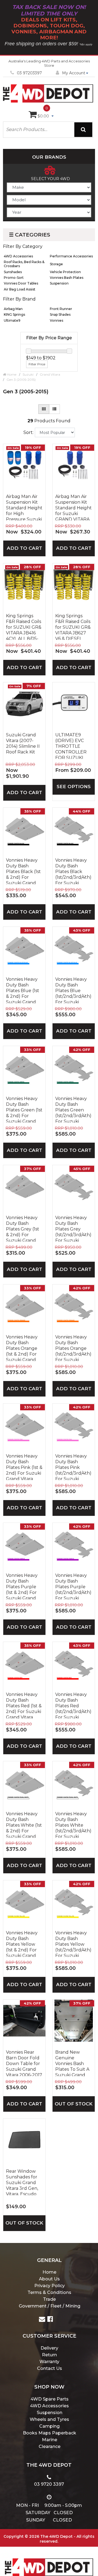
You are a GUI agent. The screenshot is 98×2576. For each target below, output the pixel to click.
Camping (49, 2426)
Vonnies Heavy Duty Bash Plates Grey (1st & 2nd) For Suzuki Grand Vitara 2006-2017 (24, 1228)
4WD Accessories (49, 2406)
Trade (49, 2299)
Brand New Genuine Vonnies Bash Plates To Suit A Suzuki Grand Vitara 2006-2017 (73, 2063)
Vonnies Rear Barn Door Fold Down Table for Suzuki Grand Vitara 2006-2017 (24, 2063)
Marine (50, 2440)
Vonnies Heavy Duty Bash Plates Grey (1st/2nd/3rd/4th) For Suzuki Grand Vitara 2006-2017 (73, 1228)
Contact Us (50, 2368)
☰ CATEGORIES (30, 235)
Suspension (50, 2413)
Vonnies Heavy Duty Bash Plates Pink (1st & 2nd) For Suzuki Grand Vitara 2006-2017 (24, 1467)
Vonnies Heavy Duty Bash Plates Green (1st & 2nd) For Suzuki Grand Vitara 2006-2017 (24, 1109)
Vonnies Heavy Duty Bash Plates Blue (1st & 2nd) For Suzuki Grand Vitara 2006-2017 (24, 990)
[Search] (83, 130)
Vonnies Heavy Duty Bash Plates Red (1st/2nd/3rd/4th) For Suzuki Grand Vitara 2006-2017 (73, 1705)
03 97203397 (29, 73)
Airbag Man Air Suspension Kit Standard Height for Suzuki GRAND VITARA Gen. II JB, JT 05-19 (73, 507)
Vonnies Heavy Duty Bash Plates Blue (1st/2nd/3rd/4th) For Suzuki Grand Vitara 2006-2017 (73, 990)
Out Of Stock (74, 2104)
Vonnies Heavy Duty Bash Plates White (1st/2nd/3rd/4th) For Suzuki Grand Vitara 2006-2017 (73, 1824)
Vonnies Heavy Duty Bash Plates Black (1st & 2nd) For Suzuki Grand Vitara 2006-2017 (24, 871)
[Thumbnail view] (44, 409)
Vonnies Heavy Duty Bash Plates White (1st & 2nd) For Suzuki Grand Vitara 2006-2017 (24, 1824)
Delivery (49, 2348)
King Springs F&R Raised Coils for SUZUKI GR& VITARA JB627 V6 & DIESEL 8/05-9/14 (73, 627)
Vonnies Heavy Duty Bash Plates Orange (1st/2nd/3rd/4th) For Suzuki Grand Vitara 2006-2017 (73, 1348)
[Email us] (42, 2320)
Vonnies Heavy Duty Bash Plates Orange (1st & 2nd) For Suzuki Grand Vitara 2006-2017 (24, 1348)
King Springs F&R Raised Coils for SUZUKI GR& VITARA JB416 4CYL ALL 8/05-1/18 (24, 627)
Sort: (28, 432)
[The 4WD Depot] (49, 2560)
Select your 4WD (50, 179)
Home (49, 2272)
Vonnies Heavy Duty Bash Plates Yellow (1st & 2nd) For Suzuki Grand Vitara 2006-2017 (24, 1944)
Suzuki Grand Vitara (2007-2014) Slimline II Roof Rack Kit (23, 743)
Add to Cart (24, 548)
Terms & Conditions (49, 2292)
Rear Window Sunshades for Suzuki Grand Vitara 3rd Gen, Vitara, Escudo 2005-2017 (22, 2182)
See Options (74, 787)
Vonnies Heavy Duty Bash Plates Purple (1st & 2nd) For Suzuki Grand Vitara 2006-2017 (24, 1586)
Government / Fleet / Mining (50, 2306)
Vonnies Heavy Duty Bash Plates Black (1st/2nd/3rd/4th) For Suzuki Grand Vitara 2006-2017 (73, 871)
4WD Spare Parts (50, 2399)
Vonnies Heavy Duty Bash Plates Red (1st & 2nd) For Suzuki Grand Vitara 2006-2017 (24, 1705)
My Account (74, 73)
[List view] (54, 409)
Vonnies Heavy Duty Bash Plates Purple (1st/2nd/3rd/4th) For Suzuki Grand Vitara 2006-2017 (73, 1586)
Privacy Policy (50, 2286)
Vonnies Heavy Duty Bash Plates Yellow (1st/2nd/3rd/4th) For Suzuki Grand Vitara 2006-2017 (73, 1944)
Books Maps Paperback (50, 2433)
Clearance (50, 2446)
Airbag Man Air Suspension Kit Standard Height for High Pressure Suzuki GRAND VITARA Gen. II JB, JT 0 (24, 507)
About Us (49, 2279)
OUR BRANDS (49, 157)
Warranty (49, 2362)
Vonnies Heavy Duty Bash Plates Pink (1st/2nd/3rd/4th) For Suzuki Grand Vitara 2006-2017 (73, 1467)
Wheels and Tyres (49, 2419)
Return (49, 2355)
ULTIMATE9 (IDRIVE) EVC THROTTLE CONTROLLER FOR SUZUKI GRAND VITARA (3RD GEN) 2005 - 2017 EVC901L (73, 746)
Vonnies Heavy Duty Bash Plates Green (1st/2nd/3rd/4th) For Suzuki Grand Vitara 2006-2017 (73, 1109)
